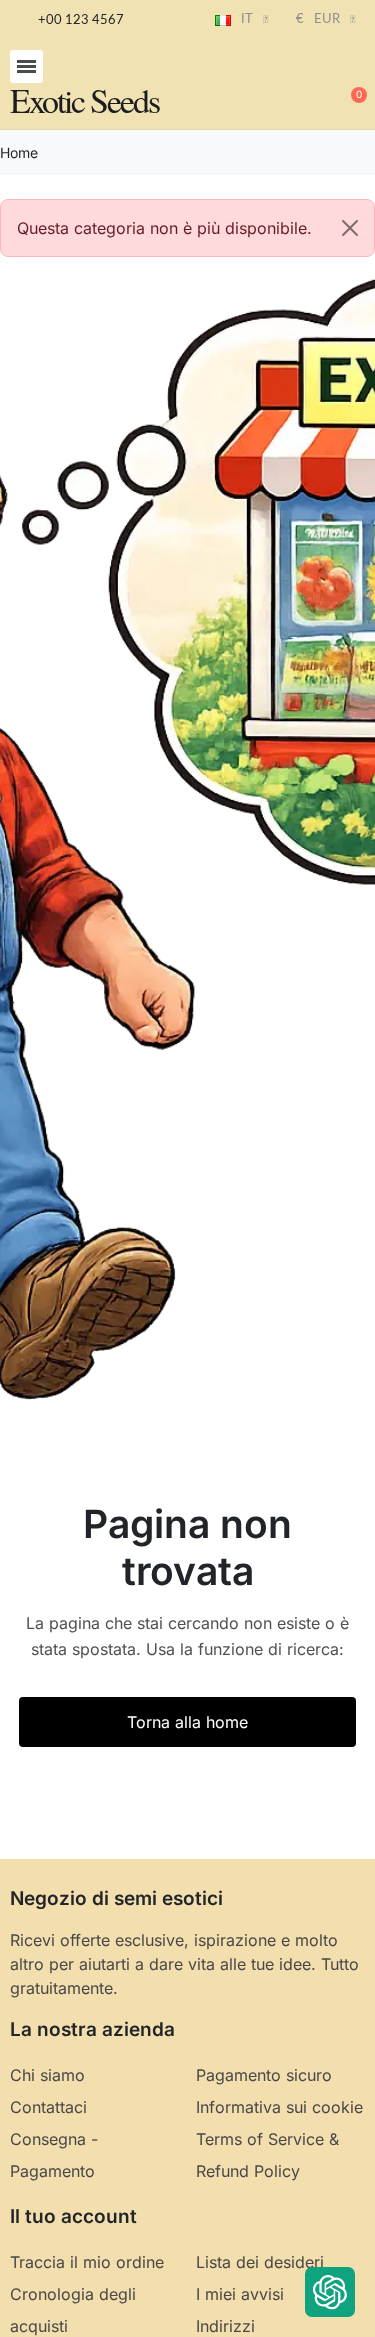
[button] (26, 66)
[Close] (350, 228)
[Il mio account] (285, 86)
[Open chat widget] (330, 2292)
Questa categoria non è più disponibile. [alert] (164, 228)
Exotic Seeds (84, 100)
